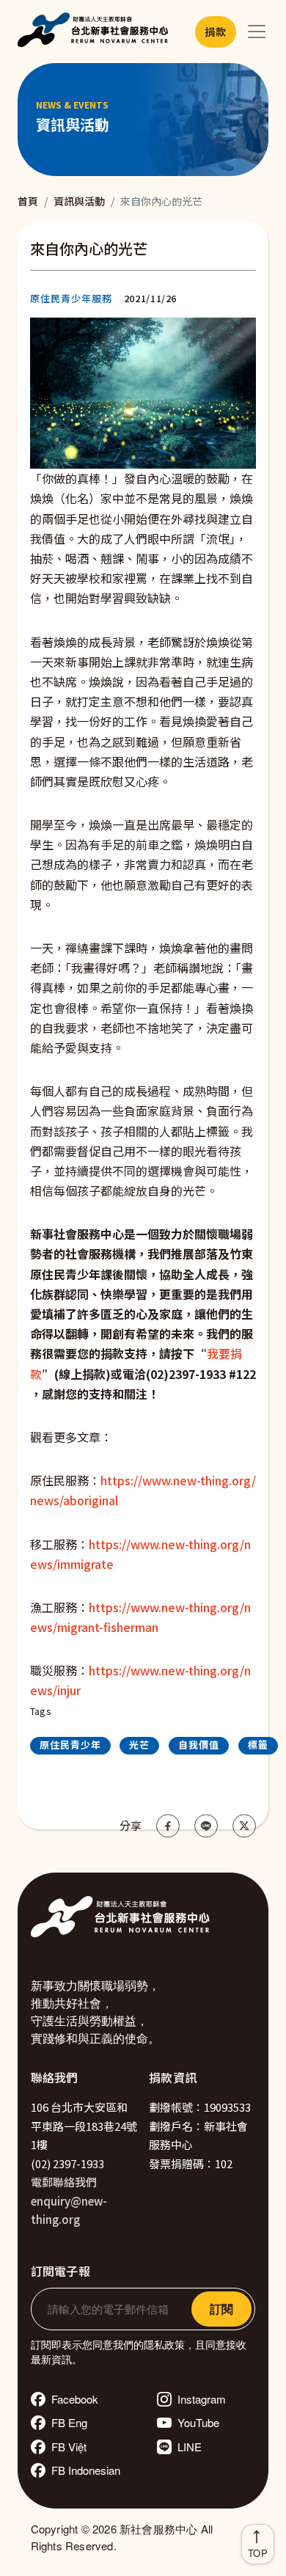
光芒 (139, 1745)
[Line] (206, 1826)
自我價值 (199, 1745)
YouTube (198, 2422)
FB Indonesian (86, 2470)
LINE (190, 2447)
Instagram (202, 2399)
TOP (258, 2553)
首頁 (28, 201)
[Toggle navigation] (257, 32)
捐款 (215, 32)
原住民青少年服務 (71, 298)
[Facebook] (168, 1826)
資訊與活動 (79, 201)
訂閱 (221, 2309)
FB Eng (69, 2422)
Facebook (75, 2399)
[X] (244, 1826)
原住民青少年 (70, 1745)
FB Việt (69, 2447)
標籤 (258, 1745)
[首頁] (96, 32)
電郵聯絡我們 (64, 2182)
